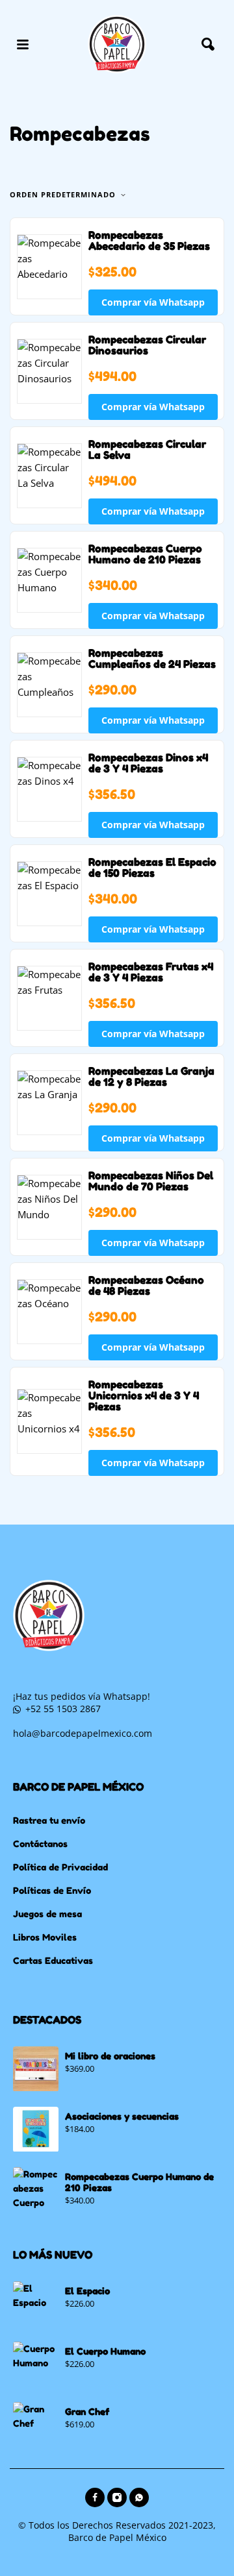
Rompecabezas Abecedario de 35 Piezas (149, 240)
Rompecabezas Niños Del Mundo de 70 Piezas (151, 1181)
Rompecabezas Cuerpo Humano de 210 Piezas (145, 554)
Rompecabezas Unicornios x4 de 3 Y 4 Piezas (144, 1395)
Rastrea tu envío (49, 1820)
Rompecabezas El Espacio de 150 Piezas (152, 867)
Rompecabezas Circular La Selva (147, 449)
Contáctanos (40, 1844)
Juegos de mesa (47, 1914)
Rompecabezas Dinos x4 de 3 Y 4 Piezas (148, 763)
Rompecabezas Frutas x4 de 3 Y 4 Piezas (151, 972)
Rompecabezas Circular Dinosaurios (147, 345)
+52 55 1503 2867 (63, 1709)
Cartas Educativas (53, 1960)
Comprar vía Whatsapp (153, 302)
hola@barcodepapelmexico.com (83, 1733)
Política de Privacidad (60, 1867)
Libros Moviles (45, 1937)
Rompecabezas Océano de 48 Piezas (146, 1285)
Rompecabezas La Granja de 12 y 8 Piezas (151, 1076)
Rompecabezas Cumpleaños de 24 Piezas (152, 658)
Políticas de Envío (52, 1890)
